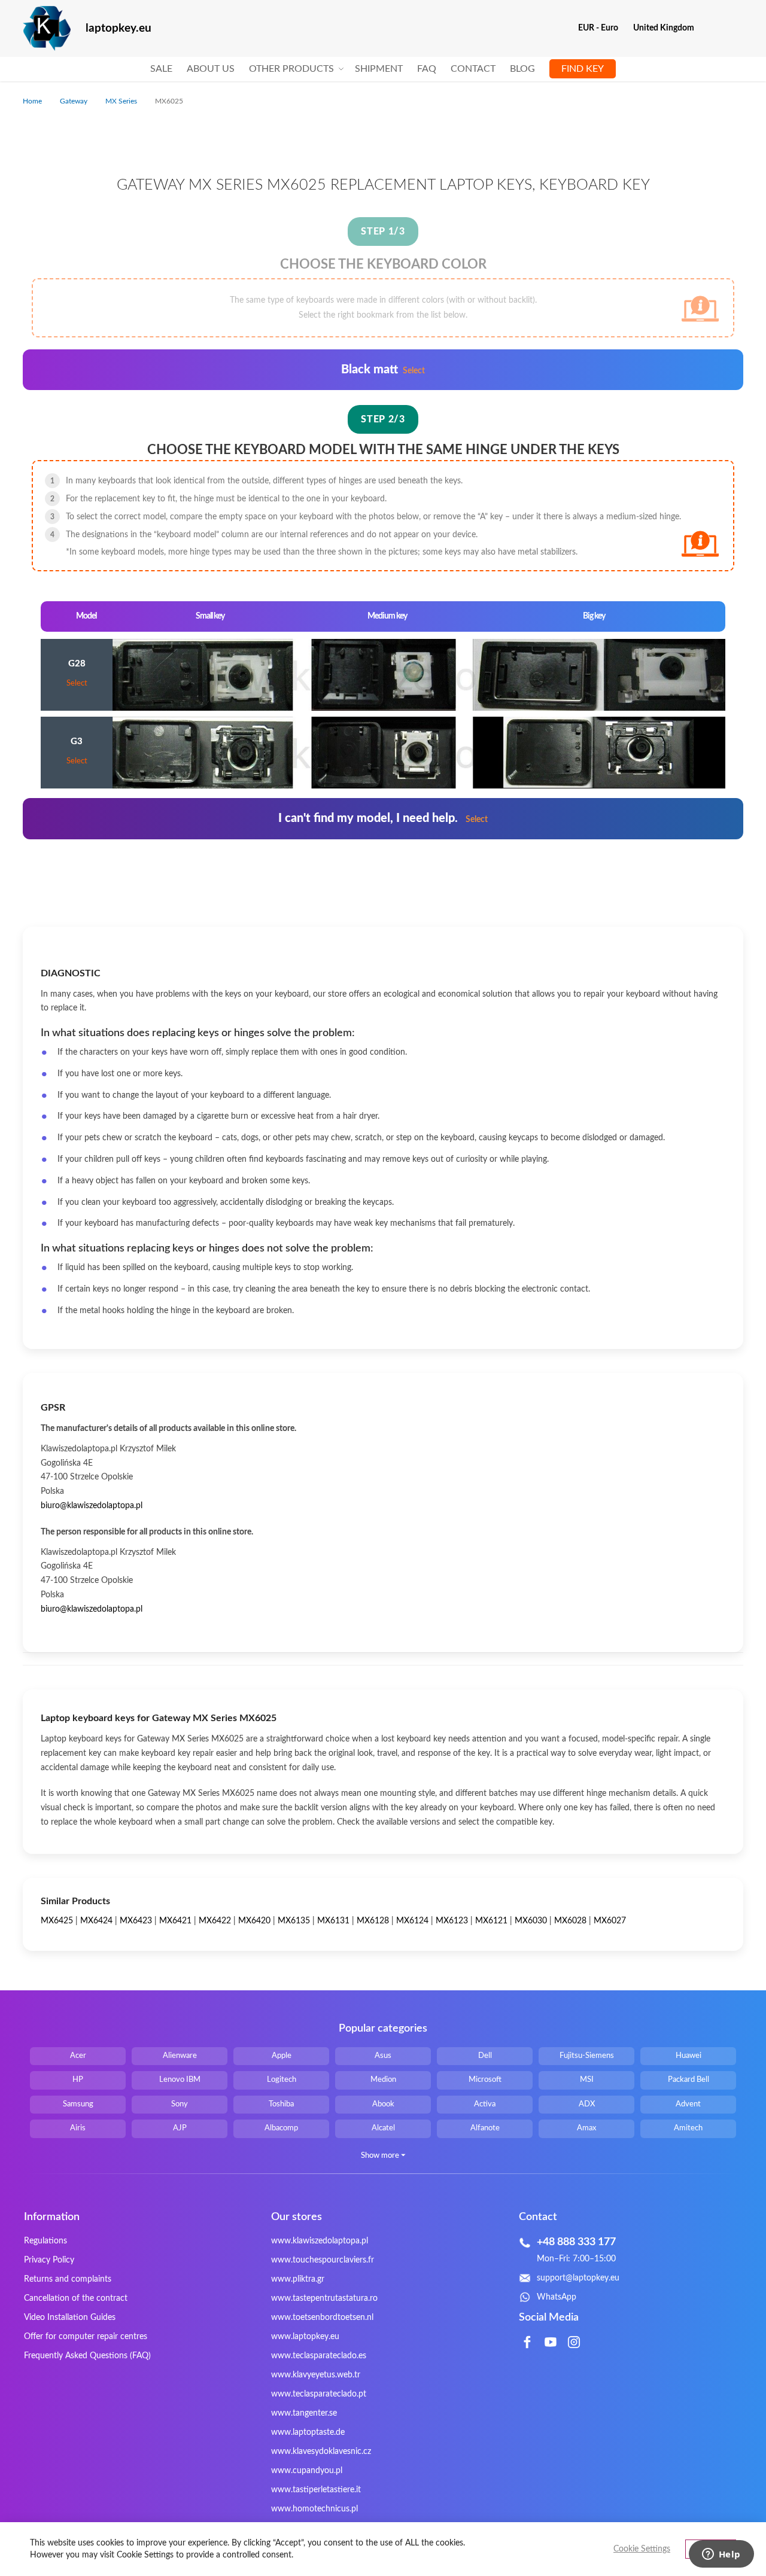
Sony (180, 2104)
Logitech (282, 2080)
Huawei (689, 2056)
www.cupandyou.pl (307, 2471)
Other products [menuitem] (291, 69)
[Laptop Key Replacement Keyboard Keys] (47, 28)
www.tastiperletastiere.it (316, 2490)
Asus (383, 2056)
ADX (587, 2104)
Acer (78, 2056)
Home (33, 101)
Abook (383, 2104)
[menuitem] (161, 69)
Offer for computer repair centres (86, 2337)
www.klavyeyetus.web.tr (316, 2375)
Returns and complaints (68, 2279)
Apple (282, 2056)
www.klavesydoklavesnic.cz (321, 2452)
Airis (78, 2128)
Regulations (45, 2241)
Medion (383, 2080)
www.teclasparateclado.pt (319, 2394)
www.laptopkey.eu (305, 2337)
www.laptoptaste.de (308, 2432)
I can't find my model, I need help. (383, 818)
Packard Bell (689, 2080)
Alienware (180, 2056)
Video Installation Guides (70, 2318)
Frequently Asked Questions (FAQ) (87, 2356)
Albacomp (281, 2128)
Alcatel (383, 2128)
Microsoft (485, 2080)
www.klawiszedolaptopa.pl (320, 2241)
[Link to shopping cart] (711, 28)
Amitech (688, 2128)
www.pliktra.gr (298, 2279)
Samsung (78, 2104)
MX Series (122, 101)
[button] (603, 28)
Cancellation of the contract (76, 2298)
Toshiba (281, 2104)
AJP (180, 2128)
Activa (485, 2104)
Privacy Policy (49, 2260)
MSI (587, 2080)
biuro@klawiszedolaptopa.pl (92, 1506)
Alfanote (485, 2128)
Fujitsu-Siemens (587, 2056)
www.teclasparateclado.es (319, 2356)
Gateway (75, 101)
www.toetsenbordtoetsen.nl (322, 2318)
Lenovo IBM (180, 2080)
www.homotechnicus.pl (314, 2509)
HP (78, 2080)
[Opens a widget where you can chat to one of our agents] (721, 2555)
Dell (485, 2056)
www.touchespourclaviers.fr (323, 2260)
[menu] (383, 69)
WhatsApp (557, 2297)
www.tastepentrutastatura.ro (324, 2298)
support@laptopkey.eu (578, 2278)
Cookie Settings (642, 2549)
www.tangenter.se (304, 2413)
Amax (586, 2128)
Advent (688, 2104)
